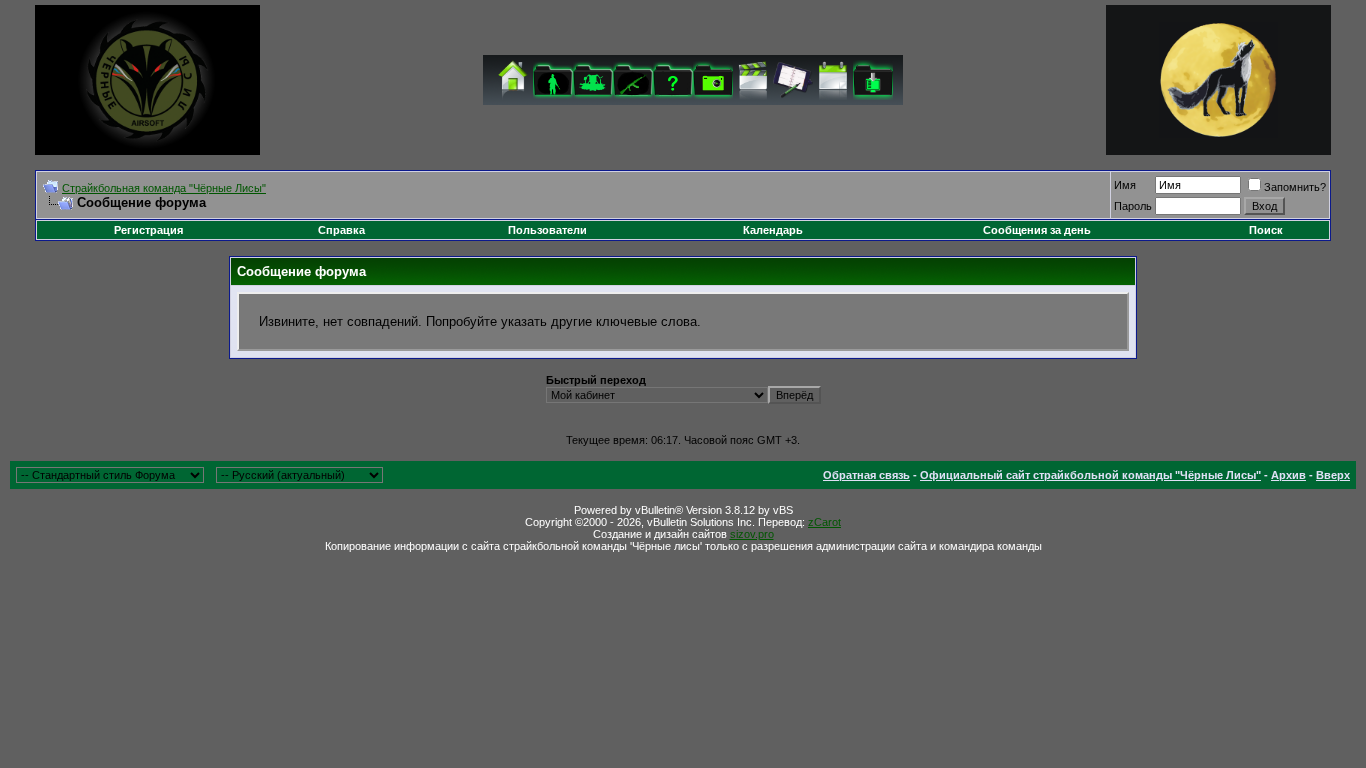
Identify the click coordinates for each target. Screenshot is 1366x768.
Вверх (1333, 475)
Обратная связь (866, 475)
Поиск (1266, 230)
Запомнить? (1295, 187)
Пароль (1133, 206)
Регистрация (148, 230)
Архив (1288, 475)
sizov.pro (752, 534)
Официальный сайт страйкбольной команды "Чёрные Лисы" (1090, 475)
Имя (1125, 185)
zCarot (824, 522)
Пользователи (547, 230)
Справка (341, 230)
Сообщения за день (1037, 230)
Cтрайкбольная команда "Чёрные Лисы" (164, 188)
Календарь (773, 230)
